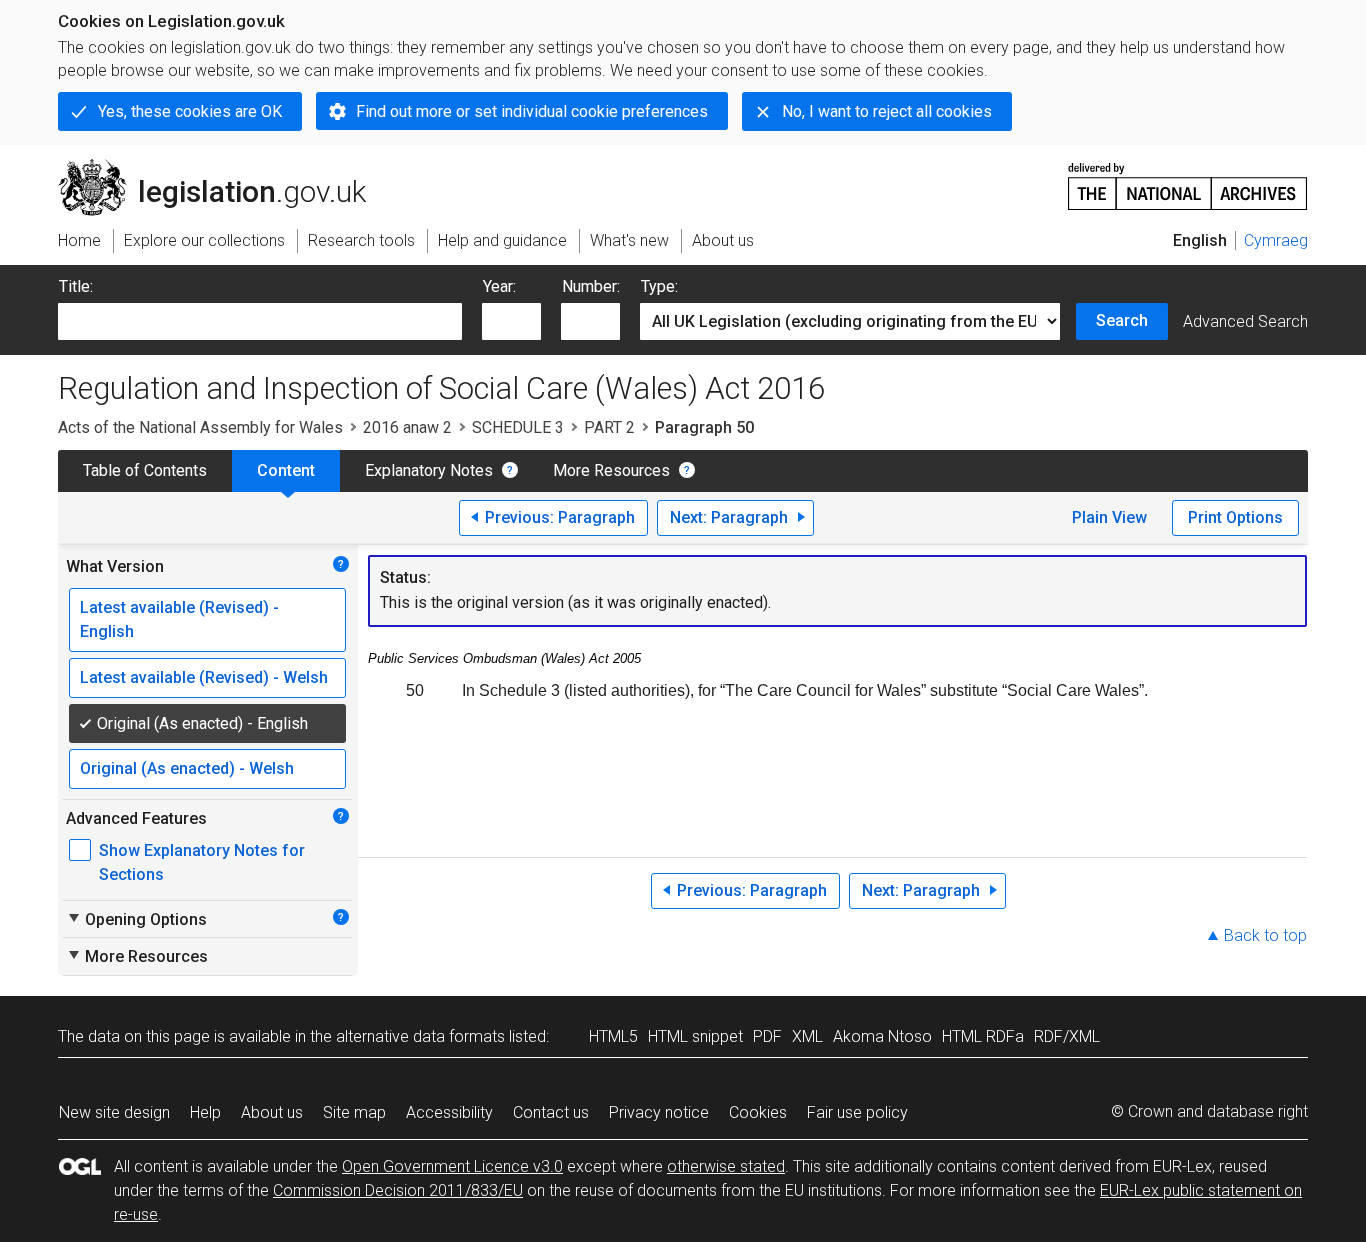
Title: (76, 286)
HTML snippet (695, 1036)
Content (286, 470)
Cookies (758, 1112)
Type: (659, 286)
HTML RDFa (983, 1036)
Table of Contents (145, 470)
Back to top (1265, 935)
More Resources (611, 470)
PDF (767, 1036)
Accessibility (449, 1112)
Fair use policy (857, 1112)
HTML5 (613, 1036)
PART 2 (609, 427)
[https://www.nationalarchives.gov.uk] (1188, 178)
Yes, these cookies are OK (190, 111)
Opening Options (136, 919)
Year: (499, 286)
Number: (591, 286)
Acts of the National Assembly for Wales (200, 427)
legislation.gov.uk (223, 167)
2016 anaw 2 (407, 427)
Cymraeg (1276, 240)
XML (807, 1036)
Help (205, 1112)
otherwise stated (726, 1166)
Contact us (551, 1112)
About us (272, 1112)
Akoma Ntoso (882, 1036)
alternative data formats (420, 1036)
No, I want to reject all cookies (887, 111)
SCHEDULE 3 (518, 427)
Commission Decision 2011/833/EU (398, 1190)
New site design (114, 1112)
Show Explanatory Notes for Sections (202, 862)
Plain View (1109, 517)
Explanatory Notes (429, 470)
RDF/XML (1067, 1036)
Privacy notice (659, 1112)
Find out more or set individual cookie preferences (532, 111)
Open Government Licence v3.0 (452, 1166)
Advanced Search (1245, 321)
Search (1122, 320)
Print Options (1235, 517)
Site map (354, 1112)
